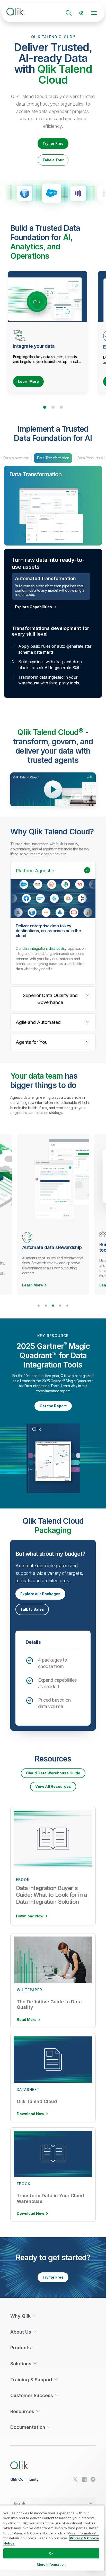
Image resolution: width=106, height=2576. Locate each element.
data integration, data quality (44, 954)
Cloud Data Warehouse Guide (53, 1779)
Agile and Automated (38, 1028)
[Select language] (81, 13)
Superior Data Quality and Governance (50, 1005)
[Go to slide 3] (61, 407)
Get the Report (53, 1412)
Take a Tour (53, 160)
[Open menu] (94, 13)
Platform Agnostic (35, 876)
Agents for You (32, 1048)
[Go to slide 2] (53, 407)
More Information (51, 2564)
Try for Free (53, 143)
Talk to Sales (32, 1615)
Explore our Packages (40, 1599)
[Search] (69, 13)
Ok (51, 2553)
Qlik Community (24, 2485)
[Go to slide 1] (45, 407)
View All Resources (53, 1792)
